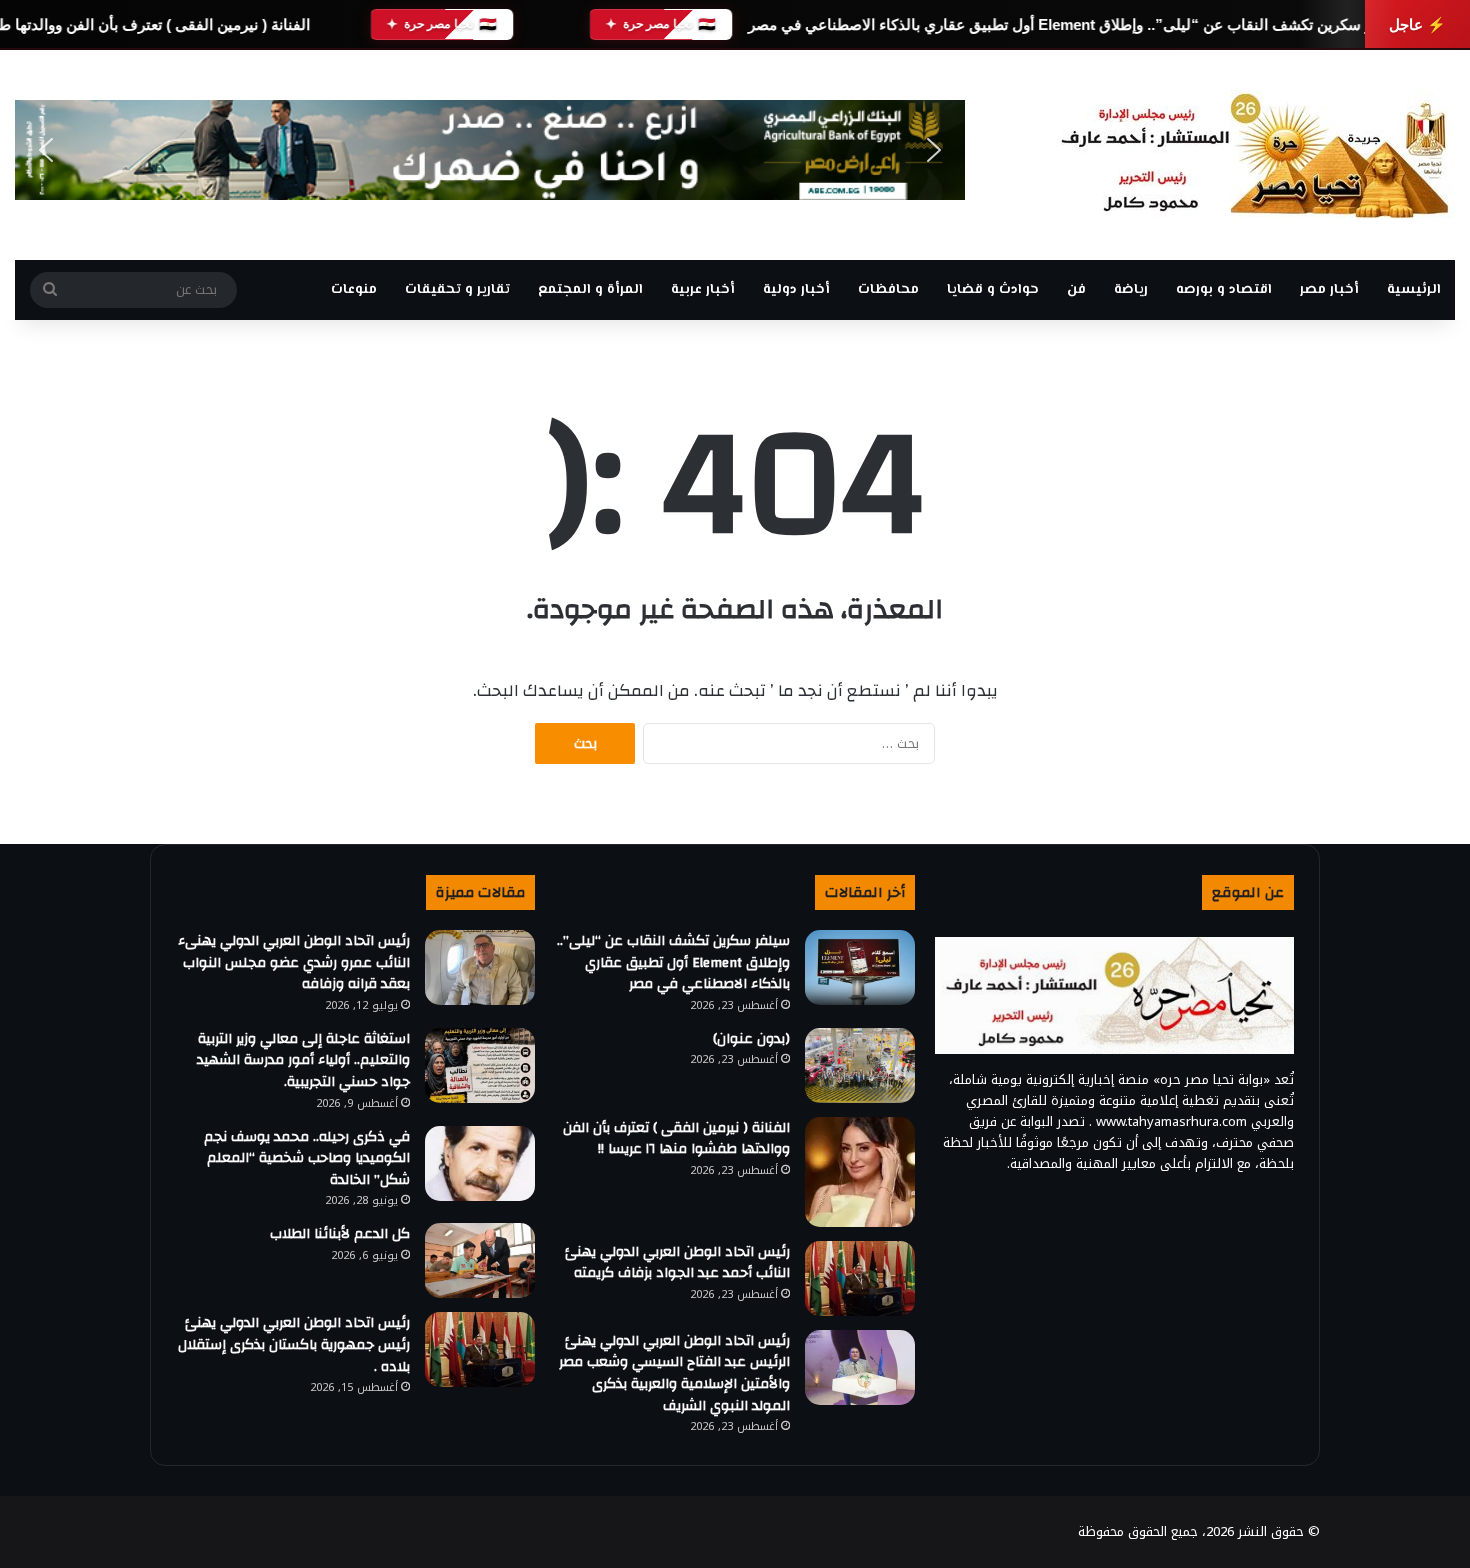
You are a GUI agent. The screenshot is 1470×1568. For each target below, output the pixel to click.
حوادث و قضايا (993, 290)
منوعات (354, 290)
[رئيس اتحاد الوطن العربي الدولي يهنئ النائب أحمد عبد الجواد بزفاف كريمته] (860, 1278)
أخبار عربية (703, 290)
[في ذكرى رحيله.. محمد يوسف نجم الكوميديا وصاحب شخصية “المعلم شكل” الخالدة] (480, 1163)
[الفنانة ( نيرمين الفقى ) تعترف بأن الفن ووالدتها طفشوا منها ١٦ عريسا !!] (860, 1172)
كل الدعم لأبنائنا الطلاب (340, 1234)
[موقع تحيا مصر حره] (1255, 155)
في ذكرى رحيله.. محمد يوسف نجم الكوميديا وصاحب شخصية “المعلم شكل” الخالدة (307, 1158)
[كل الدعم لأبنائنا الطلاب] (480, 1260)
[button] (46, 150)
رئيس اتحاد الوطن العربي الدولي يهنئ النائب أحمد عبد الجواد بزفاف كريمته (677, 1263)
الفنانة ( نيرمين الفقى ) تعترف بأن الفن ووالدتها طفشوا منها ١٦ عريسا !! (676, 1139)
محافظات (888, 290)
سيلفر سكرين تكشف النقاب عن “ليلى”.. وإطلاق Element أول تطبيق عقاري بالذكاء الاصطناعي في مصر (1076, 24)
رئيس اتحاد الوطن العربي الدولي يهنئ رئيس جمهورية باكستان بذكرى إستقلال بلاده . (294, 1344)
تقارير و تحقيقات (457, 290)
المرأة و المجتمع (590, 290)
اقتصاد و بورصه (1224, 290)
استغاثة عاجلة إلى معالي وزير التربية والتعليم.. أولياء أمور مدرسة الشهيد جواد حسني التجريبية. (303, 1060)
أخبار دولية (796, 290)
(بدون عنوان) (751, 1039)
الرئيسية (1414, 290)
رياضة (1131, 290)
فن (1076, 290)
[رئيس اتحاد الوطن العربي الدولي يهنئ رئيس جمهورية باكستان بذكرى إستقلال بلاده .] (480, 1349)
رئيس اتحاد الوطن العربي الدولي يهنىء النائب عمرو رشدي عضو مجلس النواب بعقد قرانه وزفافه (294, 962)
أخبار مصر (1329, 290)
